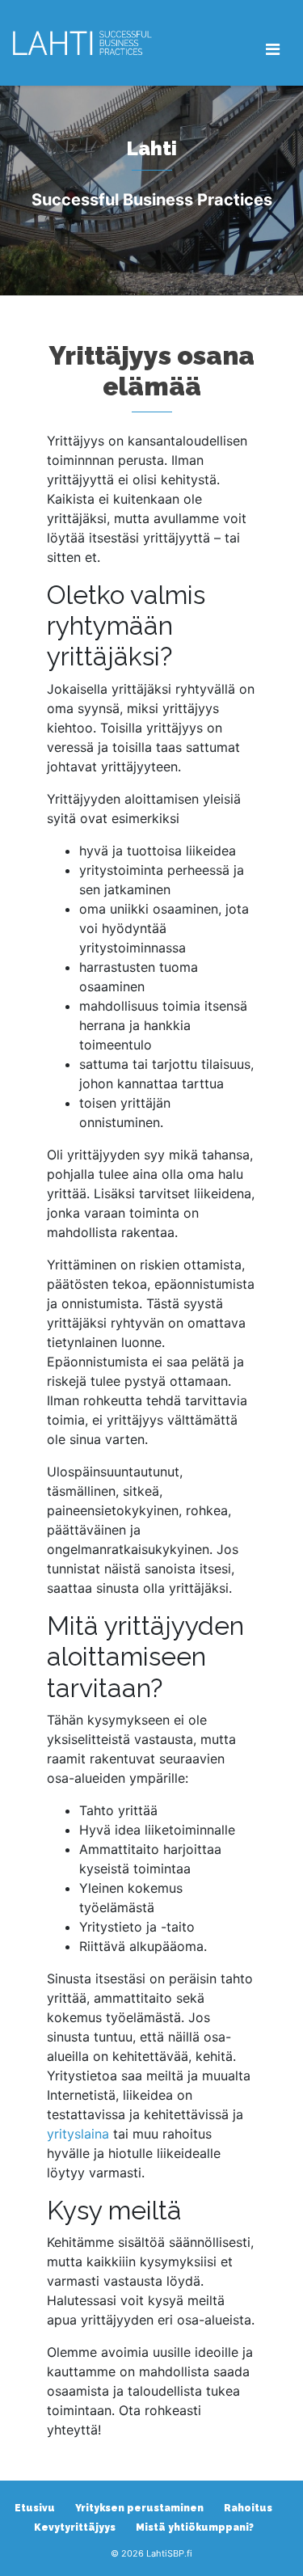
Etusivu (35, 2508)
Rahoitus (248, 2508)
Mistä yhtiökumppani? (195, 2527)
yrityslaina (78, 2134)
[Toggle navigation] (273, 49)
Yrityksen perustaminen (139, 2508)
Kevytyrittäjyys (75, 2527)
